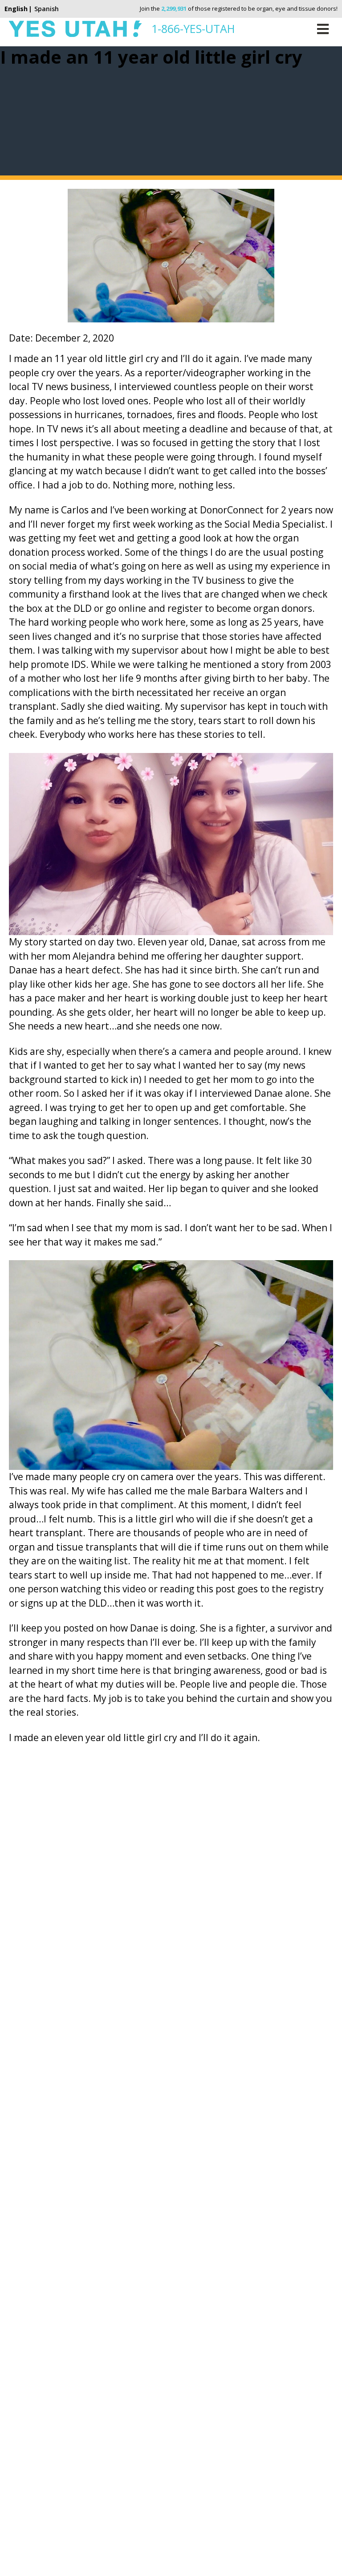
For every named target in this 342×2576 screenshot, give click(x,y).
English (16, 9)
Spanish (47, 9)
